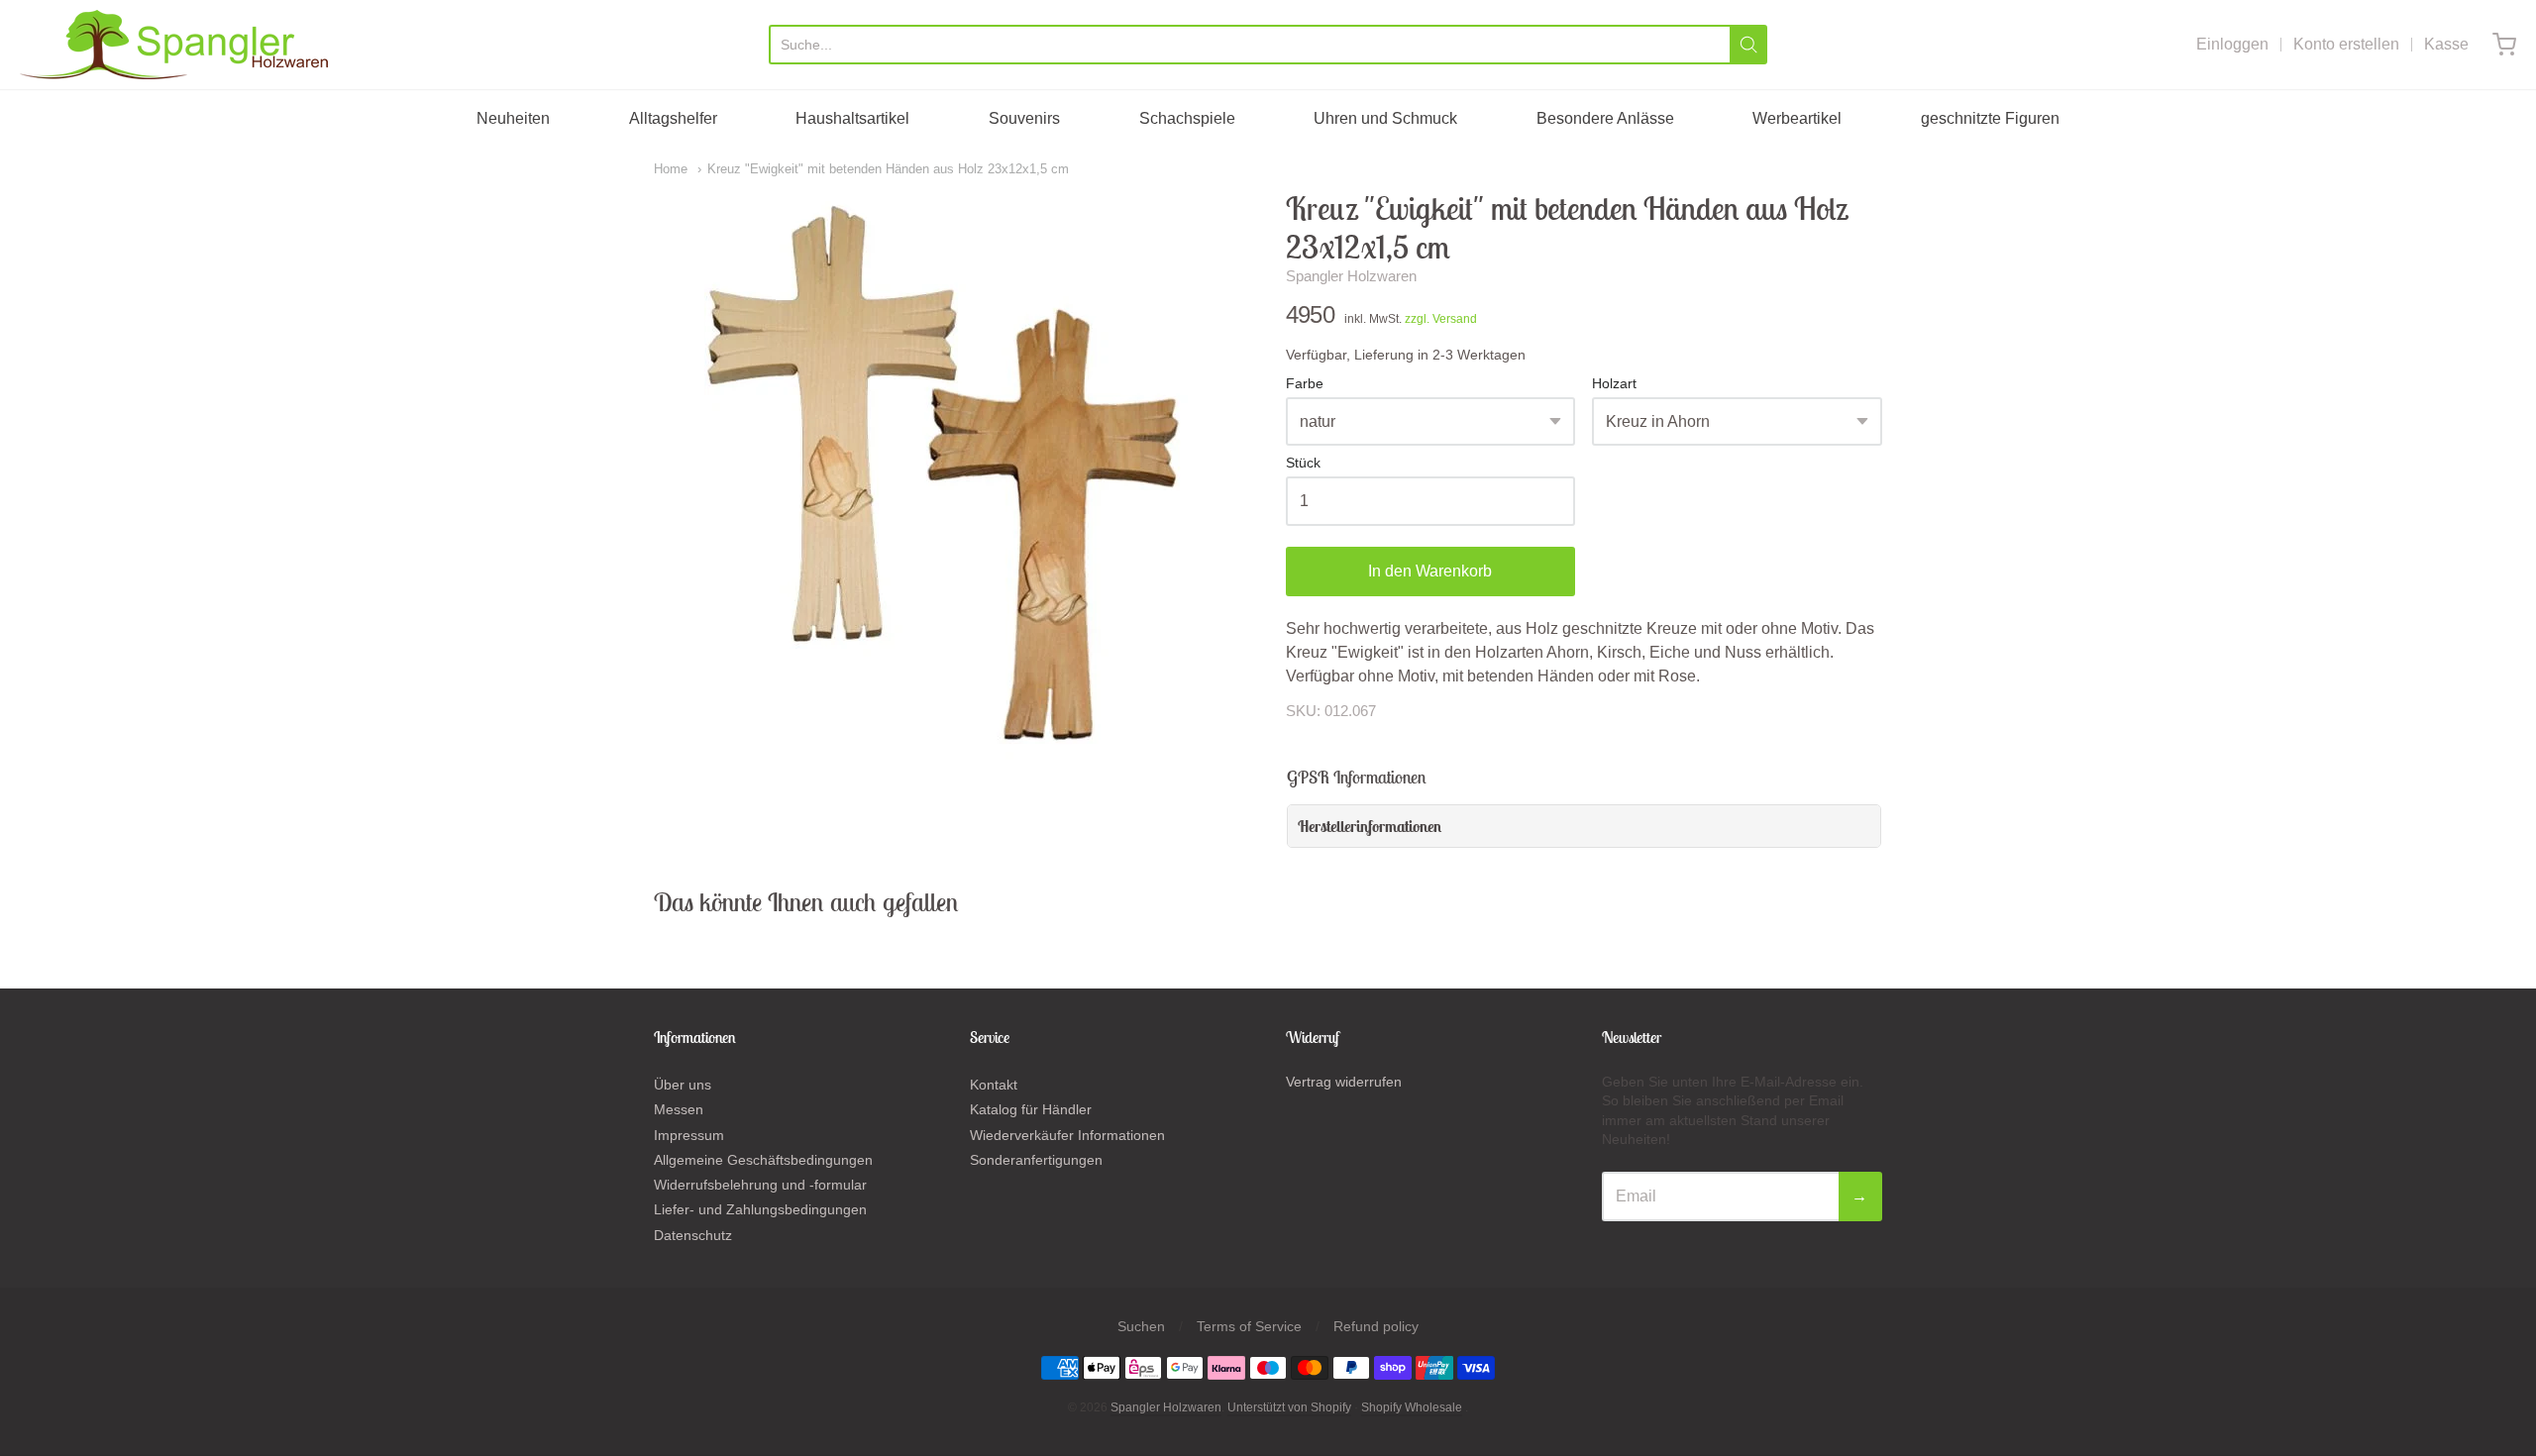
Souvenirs (1024, 118)
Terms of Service (1249, 1326)
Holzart (1614, 384)
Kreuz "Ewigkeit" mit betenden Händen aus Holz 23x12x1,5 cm (888, 169)
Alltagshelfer (673, 118)
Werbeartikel (1797, 118)
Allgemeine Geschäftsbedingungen (763, 1160)
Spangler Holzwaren (1351, 276)
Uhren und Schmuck (1385, 118)
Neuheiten (513, 118)
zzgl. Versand (1441, 319)
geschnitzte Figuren (1990, 118)
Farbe (1305, 384)
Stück (1303, 463)
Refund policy (1376, 1326)
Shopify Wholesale (1412, 1407)
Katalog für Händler (1031, 1109)
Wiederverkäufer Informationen (1067, 1135)
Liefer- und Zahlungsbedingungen (760, 1209)
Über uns (683, 1085)
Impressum (689, 1135)
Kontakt (994, 1085)
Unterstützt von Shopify (1289, 1407)
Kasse (2446, 44)
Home (671, 169)
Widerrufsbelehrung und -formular (760, 1185)
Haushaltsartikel (852, 118)
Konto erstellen (2346, 44)
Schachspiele (1187, 118)
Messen (679, 1109)
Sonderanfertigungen (1036, 1160)
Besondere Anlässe (1605, 118)
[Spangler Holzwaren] (174, 45)
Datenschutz (693, 1235)
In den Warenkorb (1430, 571)
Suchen (1141, 1326)
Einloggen (2232, 44)
